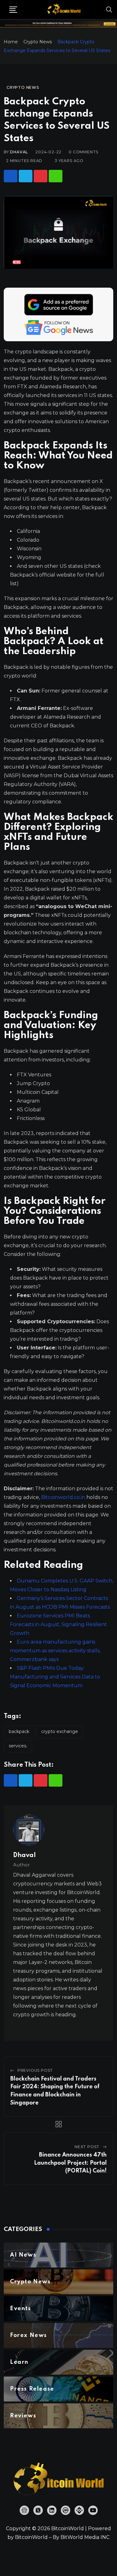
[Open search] (109, 9)
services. (18, 1746)
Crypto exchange (60, 1731)
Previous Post (35, 2070)
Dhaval (19, 152)
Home (11, 42)
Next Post (87, 2147)
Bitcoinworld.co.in (64, 1497)
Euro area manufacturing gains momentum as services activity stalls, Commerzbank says (55, 1651)
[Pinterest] (41, 176)
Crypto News (38, 42)
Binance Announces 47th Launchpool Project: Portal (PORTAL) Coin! (70, 2163)
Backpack (19, 1731)
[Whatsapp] (56, 176)
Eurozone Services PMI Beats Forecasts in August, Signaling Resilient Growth (58, 1624)
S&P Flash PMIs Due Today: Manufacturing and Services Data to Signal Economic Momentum (55, 1677)
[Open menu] (13, 10)
